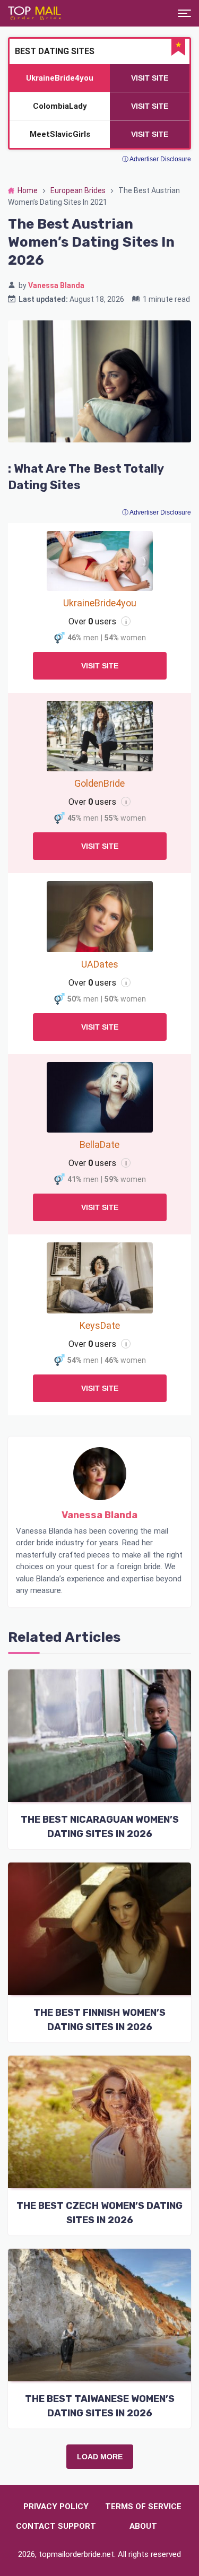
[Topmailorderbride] (34, 13)
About (143, 2526)
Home (28, 190)
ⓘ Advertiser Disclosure (157, 512)
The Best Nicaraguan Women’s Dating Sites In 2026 (100, 1827)
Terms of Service (143, 2507)
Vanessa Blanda (56, 285)
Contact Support (56, 2526)
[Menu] (184, 13)
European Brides (78, 190)
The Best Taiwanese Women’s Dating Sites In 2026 (100, 2406)
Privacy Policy (56, 2507)
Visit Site (100, 666)
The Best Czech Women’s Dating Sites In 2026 (99, 2213)
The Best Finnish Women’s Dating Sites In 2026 (99, 2020)
